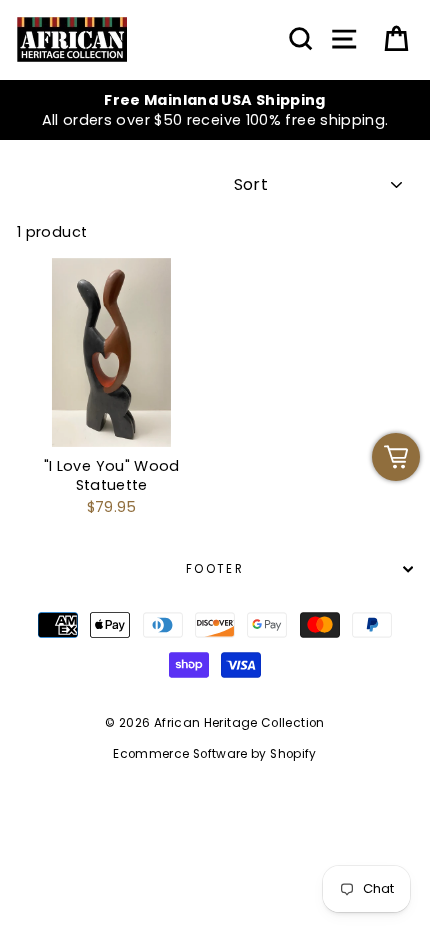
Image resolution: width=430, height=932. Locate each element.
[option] (215, 110)
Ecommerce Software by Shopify (214, 754)
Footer (215, 569)
